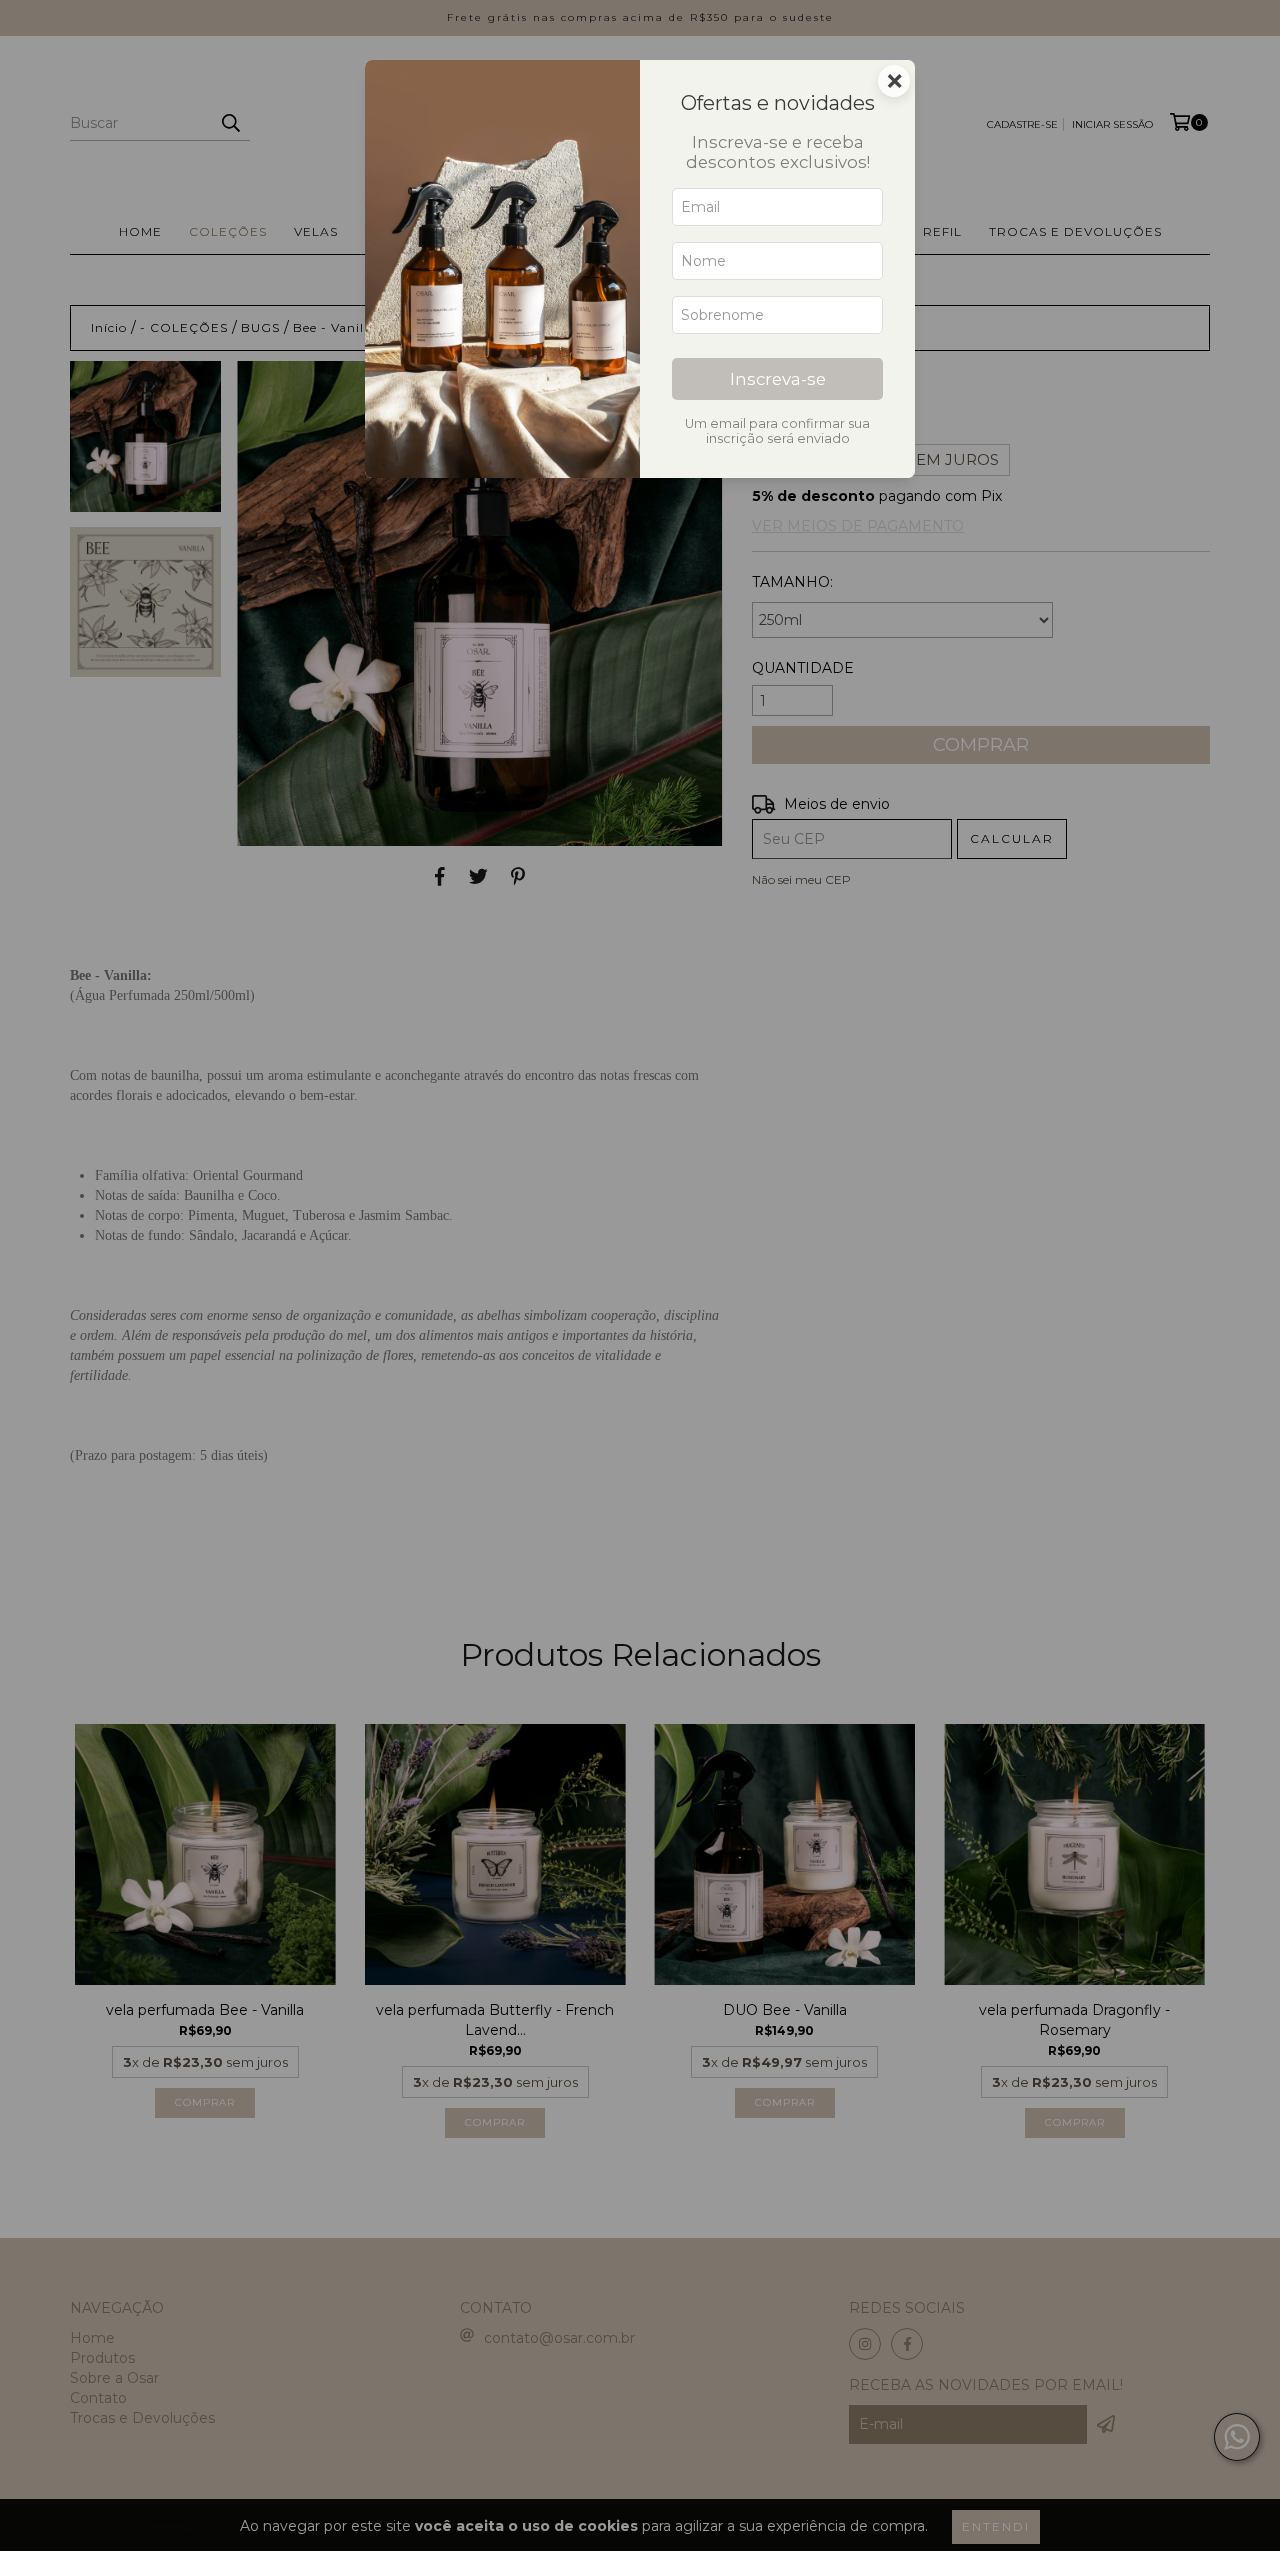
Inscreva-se (778, 379)
